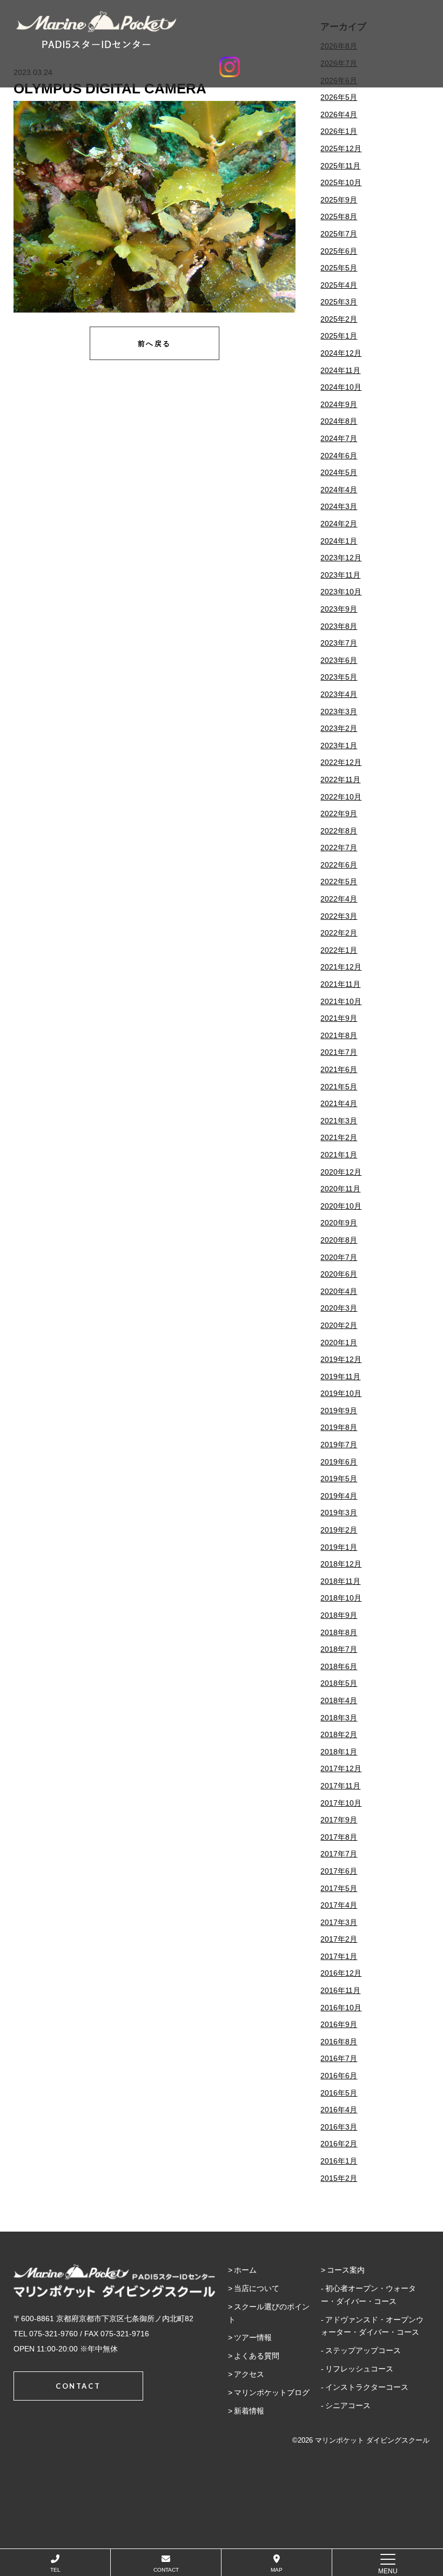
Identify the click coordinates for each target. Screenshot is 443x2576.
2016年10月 (341, 2008)
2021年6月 (339, 1069)
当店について (257, 2288)
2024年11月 (340, 370)
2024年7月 (339, 438)
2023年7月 (339, 643)
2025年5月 (339, 268)
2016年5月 (339, 2093)
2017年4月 (339, 1905)
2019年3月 (339, 1513)
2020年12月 (341, 1172)
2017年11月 (340, 1786)
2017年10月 (341, 1803)
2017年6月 (339, 1871)
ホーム (245, 2270)
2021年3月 (339, 1121)
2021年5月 (339, 1087)
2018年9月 (339, 1615)
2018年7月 (339, 1649)
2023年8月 (339, 626)
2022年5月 (339, 882)
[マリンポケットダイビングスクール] (230, 30)
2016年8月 (339, 2042)
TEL (55, 2570)
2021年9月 (339, 1018)
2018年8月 (339, 1632)
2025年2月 (339, 319)
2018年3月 (339, 1718)
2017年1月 (339, 1956)
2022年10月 (341, 797)
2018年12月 (341, 1564)
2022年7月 (339, 848)
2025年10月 (341, 182)
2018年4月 (339, 1700)
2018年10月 (341, 1598)
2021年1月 (339, 1155)
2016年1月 (339, 2161)
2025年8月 (339, 216)
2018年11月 (340, 1581)
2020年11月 (340, 1189)
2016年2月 (339, 2144)
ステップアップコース (363, 2350)
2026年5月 (339, 97)
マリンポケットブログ (272, 2392)
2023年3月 (339, 711)
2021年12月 (341, 967)
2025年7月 (339, 234)
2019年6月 (339, 1462)
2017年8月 (339, 1837)
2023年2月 (339, 728)
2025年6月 (339, 251)
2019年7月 (339, 1445)
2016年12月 (341, 1973)
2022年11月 (340, 779)
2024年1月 (339, 541)
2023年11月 (340, 575)
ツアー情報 (253, 2337)
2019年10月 (341, 1393)
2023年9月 (339, 609)
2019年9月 (339, 1411)
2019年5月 (339, 1479)
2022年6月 (339, 865)
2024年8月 (339, 421)
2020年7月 (339, 1257)
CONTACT (166, 2570)
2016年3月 (339, 2127)
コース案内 (346, 2270)
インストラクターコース (367, 2387)
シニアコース (348, 2405)
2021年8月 (339, 1035)
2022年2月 (339, 933)
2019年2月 (339, 1530)
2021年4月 (339, 1103)
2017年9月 (339, 1820)
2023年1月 (339, 745)
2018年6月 (339, 1666)
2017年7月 (339, 1854)
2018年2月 (339, 1734)
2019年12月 (341, 1359)
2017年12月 (341, 1768)
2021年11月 (340, 984)
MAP (277, 2570)
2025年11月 (340, 166)
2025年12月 (341, 148)
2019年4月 (339, 1496)
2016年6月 (339, 2076)
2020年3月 (339, 1308)
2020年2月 (339, 1325)
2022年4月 (339, 899)
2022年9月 (339, 814)
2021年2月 (339, 1137)
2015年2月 (339, 2178)
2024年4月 (339, 490)
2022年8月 (339, 831)
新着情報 (249, 2411)
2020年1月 (339, 1343)
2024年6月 (339, 456)
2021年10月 (341, 1001)
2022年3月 (339, 916)
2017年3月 (339, 1922)
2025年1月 (339, 336)
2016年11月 (340, 1990)
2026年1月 (339, 131)
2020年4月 (339, 1291)
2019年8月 (339, 1427)
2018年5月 (339, 1683)
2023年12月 (341, 558)
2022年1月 (339, 950)
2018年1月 (339, 1752)
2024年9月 (339, 404)
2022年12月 (341, 762)
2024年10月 (341, 387)
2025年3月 (339, 302)
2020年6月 (339, 1274)
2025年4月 (339, 285)
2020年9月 (339, 1223)
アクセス (249, 2374)
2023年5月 (339, 677)
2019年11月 (340, 1377)
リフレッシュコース (359, 2369)
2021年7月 (339, 1052)
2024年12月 (341, 353)
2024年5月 (339, 472)
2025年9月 (339, 200)
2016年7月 (339, 2058)
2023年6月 (339, 660)
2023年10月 (341, 592)
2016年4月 (339, 2110)
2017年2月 (339, 1939)
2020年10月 (341, 1206)
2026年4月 (339, 114)
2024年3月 (339, 506)
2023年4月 (339, 694)
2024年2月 (339, 524)
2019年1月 (339, 1547)
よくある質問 (257, 2356)
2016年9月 (339, 2024)
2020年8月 (339, 1240)
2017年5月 (339, 1888)
